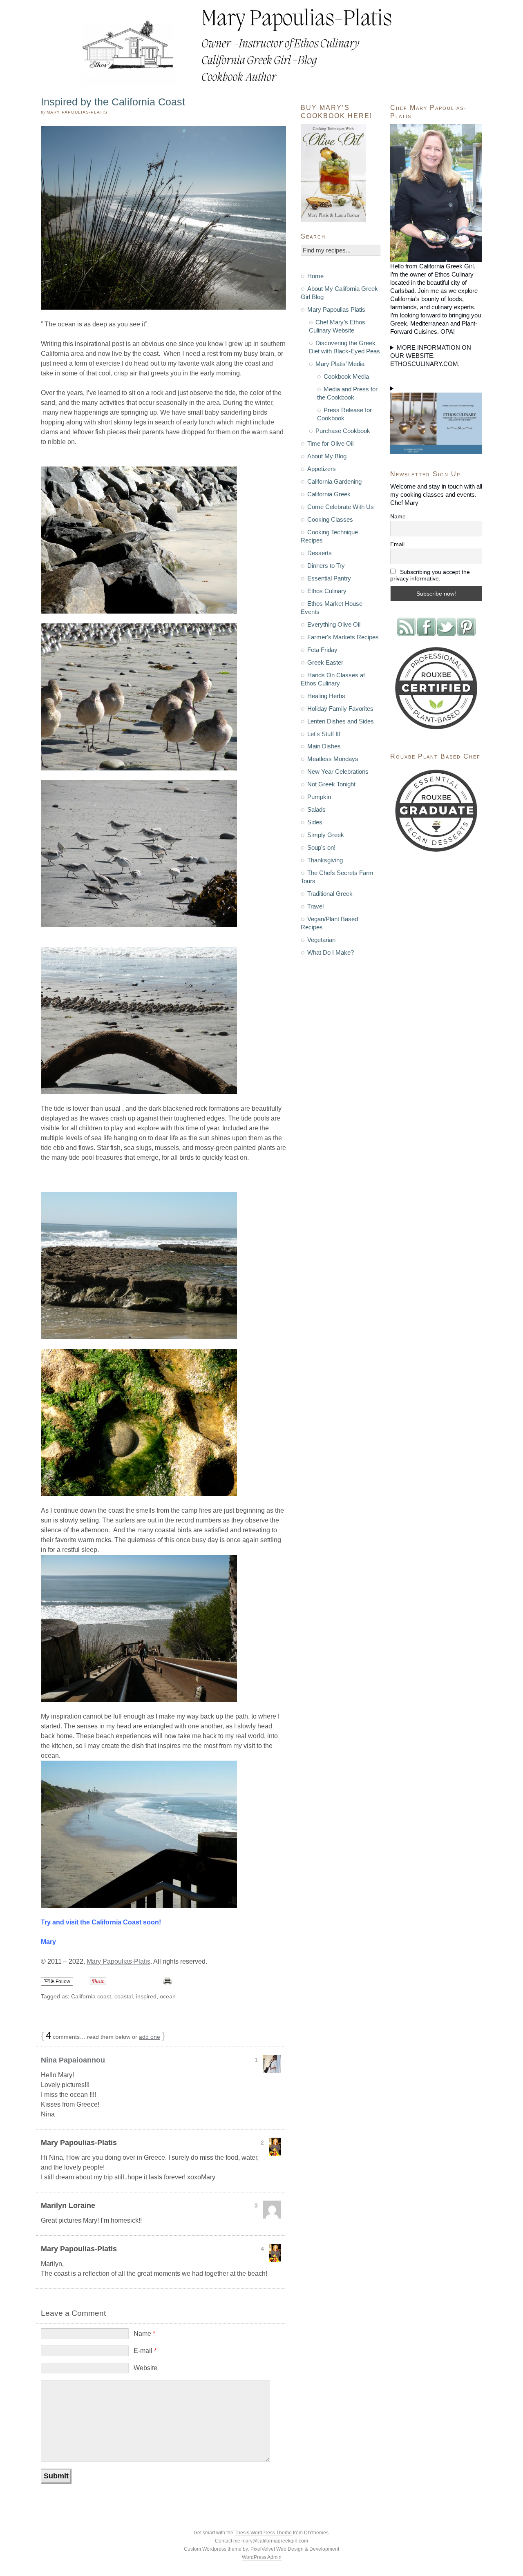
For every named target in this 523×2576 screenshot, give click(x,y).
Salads (316, 809)
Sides (315, 822)
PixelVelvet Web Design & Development (295, 2549)
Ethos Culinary (327, 591)
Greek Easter (325, 662)
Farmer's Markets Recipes (343, 637)
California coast (91, 1996)
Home (315, 276)
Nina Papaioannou (73, 2060)
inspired (146, 1996)
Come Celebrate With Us (341, 507)
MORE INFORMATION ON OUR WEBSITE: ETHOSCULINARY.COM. (431, 356)
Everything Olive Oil (334, 624)
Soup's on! (321, 847)
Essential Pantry (329, 578)
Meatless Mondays (333, 759)
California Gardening (334, 481)
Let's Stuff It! (324, 734)
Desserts (320, 553)
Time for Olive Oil (330, 443)
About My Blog (327, 456)
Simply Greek (326, 835)
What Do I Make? (331, 952)
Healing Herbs (326, 696)
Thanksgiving (325, 860)
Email (397, 544)
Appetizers (322, 469)
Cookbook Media (346, 376)
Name (144, 2334)
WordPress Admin (262, 2557)
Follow (62, 1982)
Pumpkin (319, 797)
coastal (124, 1996)
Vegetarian (321, 940)
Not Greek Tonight (331, 784)
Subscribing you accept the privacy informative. (430, 575)
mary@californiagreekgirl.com (275, 2541)
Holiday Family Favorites (340, 709)
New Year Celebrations (338, 771)
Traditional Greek (330, 894)
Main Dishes (324, 746)
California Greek (329, 494)
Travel (315, 906)
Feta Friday (322, 650)
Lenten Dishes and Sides (341, 721)
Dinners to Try (326, 566)
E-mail (145, 2351)
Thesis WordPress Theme (263, 2533)
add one (150, 2037)
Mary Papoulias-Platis (118, 1961)
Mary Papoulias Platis (336, 309)
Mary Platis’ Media (340, 364)
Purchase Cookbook (343, 431)
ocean (168, 1996)
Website (145, 2368)
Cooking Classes (330, 519)
